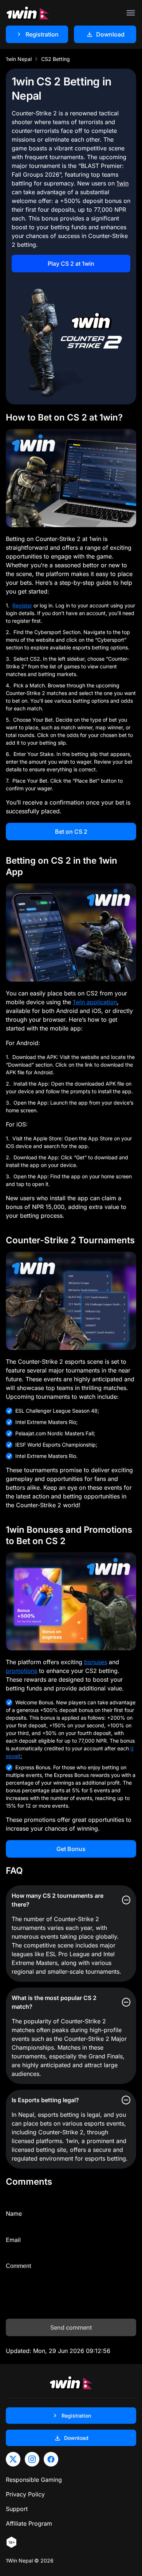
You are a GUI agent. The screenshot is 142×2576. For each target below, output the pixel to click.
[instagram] (32, 2459)
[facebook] (51, 2459)
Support (17, 2509)
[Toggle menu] (131, 13)
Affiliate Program (29, 2523)
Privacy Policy (25, 2494)
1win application (95, 1002)
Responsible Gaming (34, 2480)
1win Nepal (19, 59)
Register (22, 605)
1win (123, 183)
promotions (21, 1671)
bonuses (96, 1662)
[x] (13, 2459)
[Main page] (28, 13)
